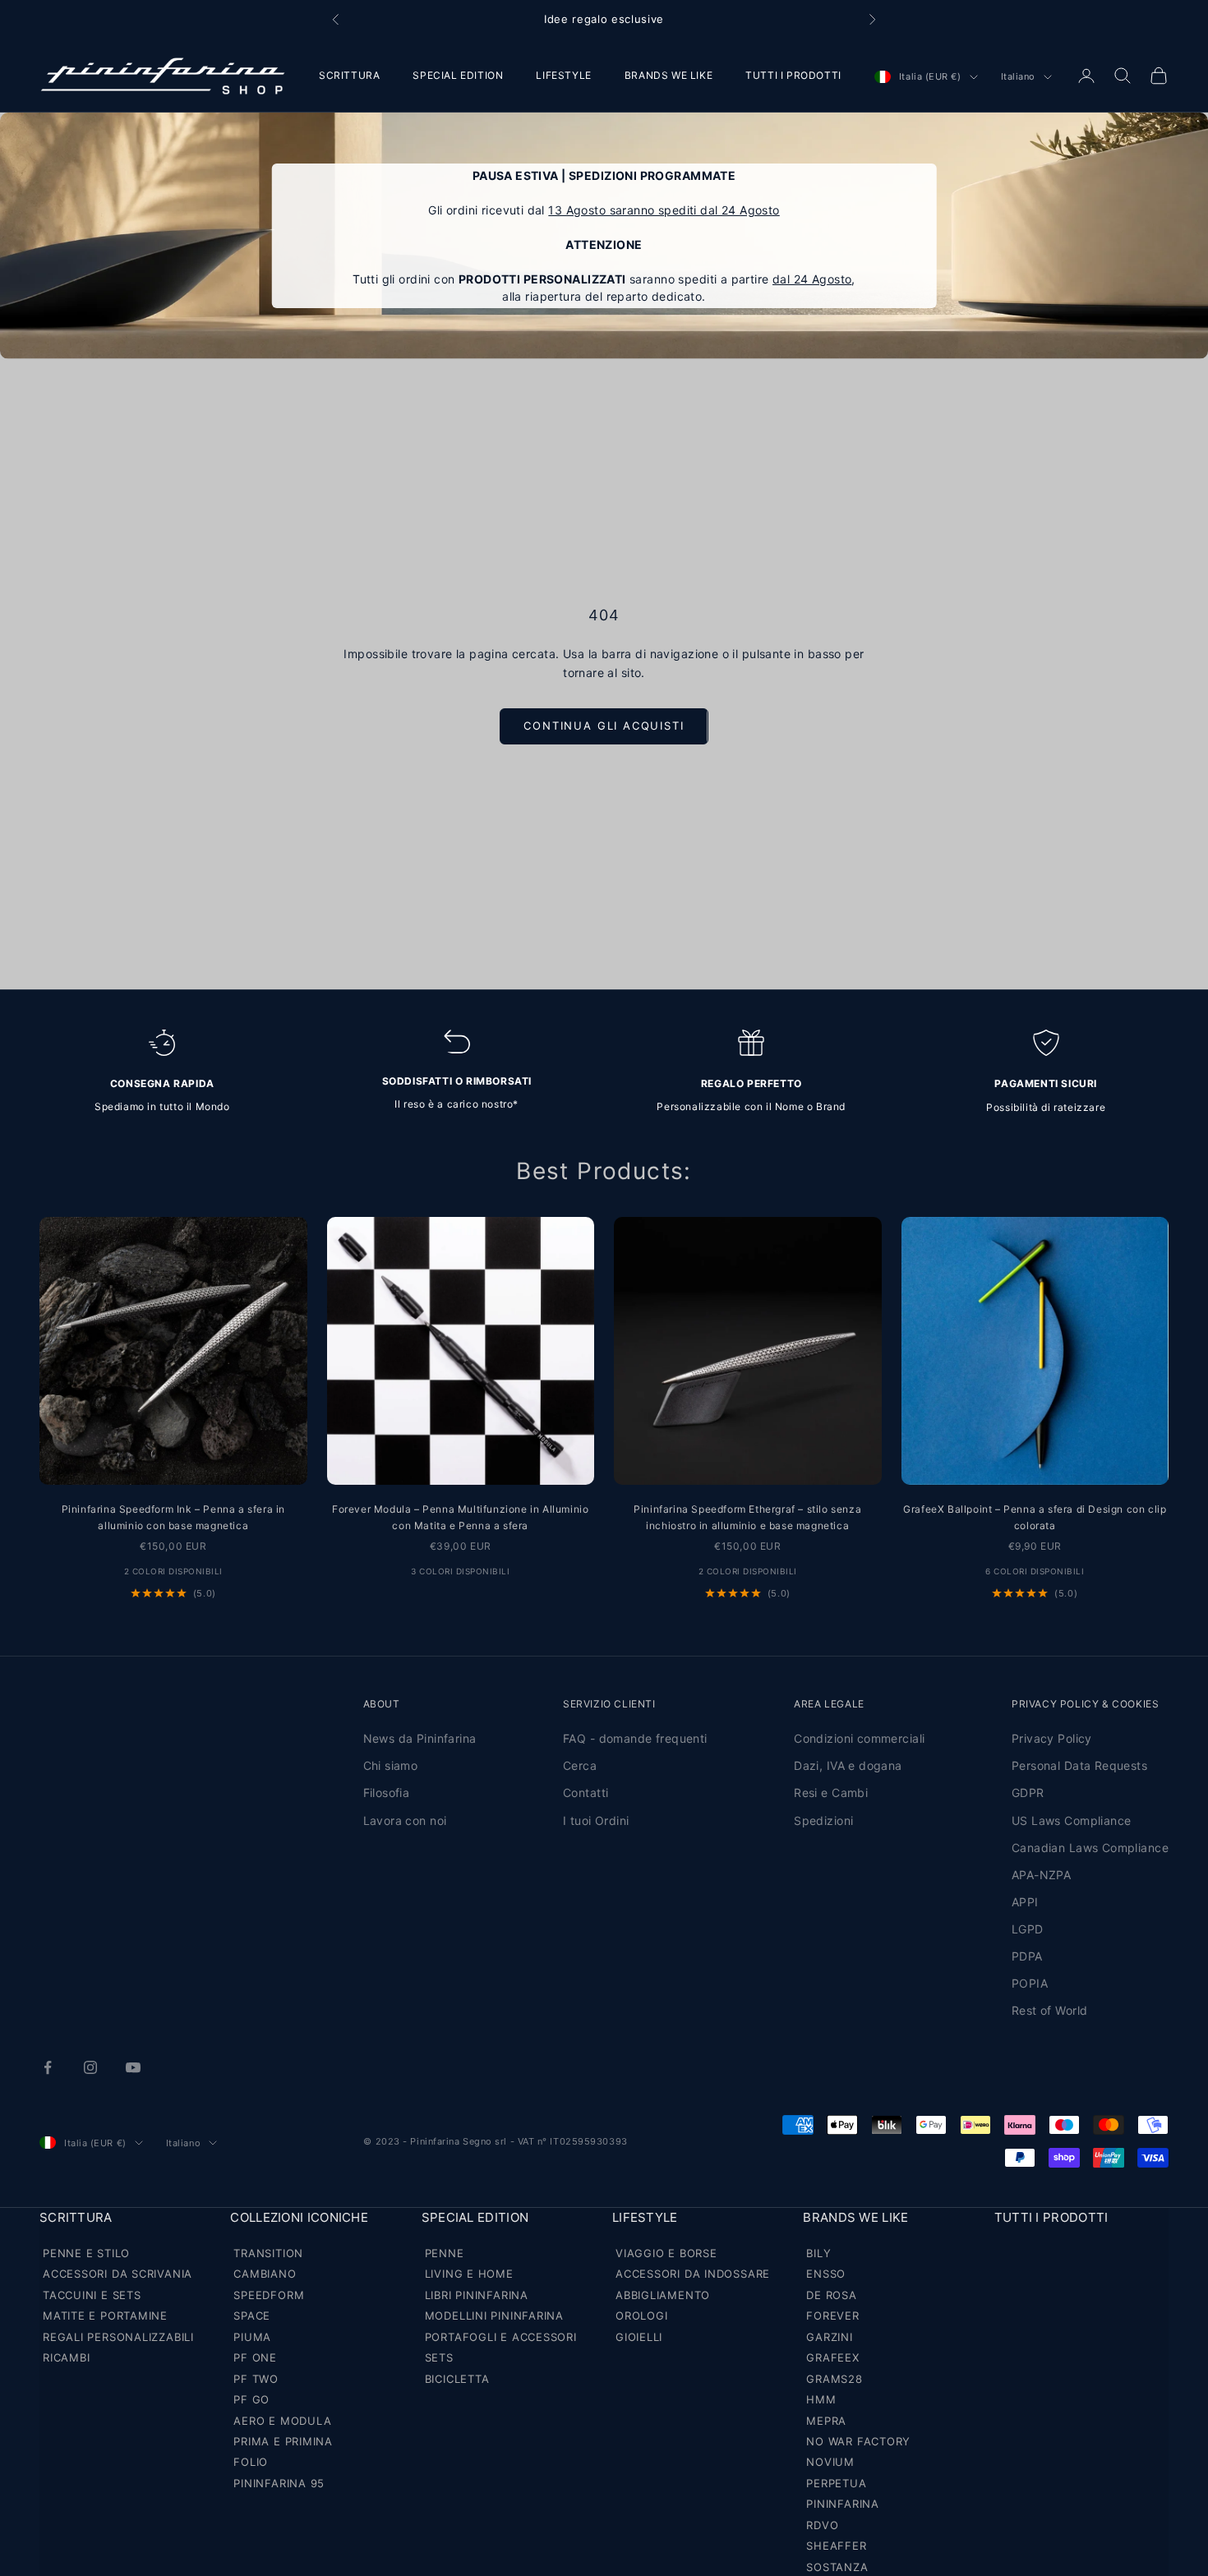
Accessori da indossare (693, 2274)
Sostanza (837, 2567)
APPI (1025, 1902)
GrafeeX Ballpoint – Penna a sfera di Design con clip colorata (1035, 1517)
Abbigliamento (663, 2295)
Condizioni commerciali (859, 1738)
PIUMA (252, 2337)
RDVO (822, 2525)
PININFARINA (843, 2504)
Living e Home (469, 2274)
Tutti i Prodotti (1051, 2217)
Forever (832, 2316)
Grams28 (834, 2379)
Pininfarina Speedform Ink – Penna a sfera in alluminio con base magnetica (173, 1517)
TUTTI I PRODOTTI (793, 75)
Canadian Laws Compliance (1090, 1848)
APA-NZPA (1041, 1875)
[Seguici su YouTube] (133, 2067)
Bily (818, 2253)
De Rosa (831, 2295)
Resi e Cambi (831, 1793)
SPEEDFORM (269, 2295)
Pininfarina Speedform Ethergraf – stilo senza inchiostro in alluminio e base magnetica (747, 1517)
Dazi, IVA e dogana (848, 1765)
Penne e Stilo (86, 2253)
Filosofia (387, 1793)
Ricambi (66, 2357)
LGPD (1028, 1929)
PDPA (1027, 1956)
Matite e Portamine (105, 2316)
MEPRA (826, 2421)
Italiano (1018, 77)
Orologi (641, 2316)
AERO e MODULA (282, 2421)
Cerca (580, 1765)
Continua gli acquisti (604, 726)
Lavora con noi (405, 1820)
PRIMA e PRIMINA (283, 2441)
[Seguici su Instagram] (90, 2067)
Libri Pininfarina (477, 2295)
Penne (445, 2253)
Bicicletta (457, 2379)
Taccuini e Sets (92, 2295)
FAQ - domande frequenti (635, 1738)
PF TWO (256, 2379)
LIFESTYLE (563, 75)
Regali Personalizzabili (118, 2337)
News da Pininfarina (420, 1738)
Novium (830, 2462)
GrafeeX (832, 2357)
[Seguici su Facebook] (48, 2067)
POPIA (1030, 1983)
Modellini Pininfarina (494, 2316)
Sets (439, 2357)
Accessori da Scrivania (118, 2274)
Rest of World (1049, 2010)
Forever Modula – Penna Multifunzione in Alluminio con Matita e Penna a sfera (460, 1517)
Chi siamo (391, 1765)
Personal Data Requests (1079, 1765)
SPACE (252, 2316)
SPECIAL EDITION (458, 75)
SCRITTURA (349, 75)
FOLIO (251, 2462)
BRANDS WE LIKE (669, 75)
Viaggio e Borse (666, 2253)
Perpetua (836, 2483)
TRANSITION (268, 2253)
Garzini (829, 2337)
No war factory (858, 2441)
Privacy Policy (1052, 1738)
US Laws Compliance (1072, 1820)
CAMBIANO (265, 2274)
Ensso (826, 2274)
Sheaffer (836, 2546)
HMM (821, 2399)
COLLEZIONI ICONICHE (299, 2217)
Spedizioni (823, 1820)
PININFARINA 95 (279, 2483)
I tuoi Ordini (596, 1820)
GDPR (1028, 1793)
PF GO (251, 2399)
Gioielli (639, 2337)
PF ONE (255, 2357)
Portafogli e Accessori (501, 2337)
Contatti (586, 1793)
